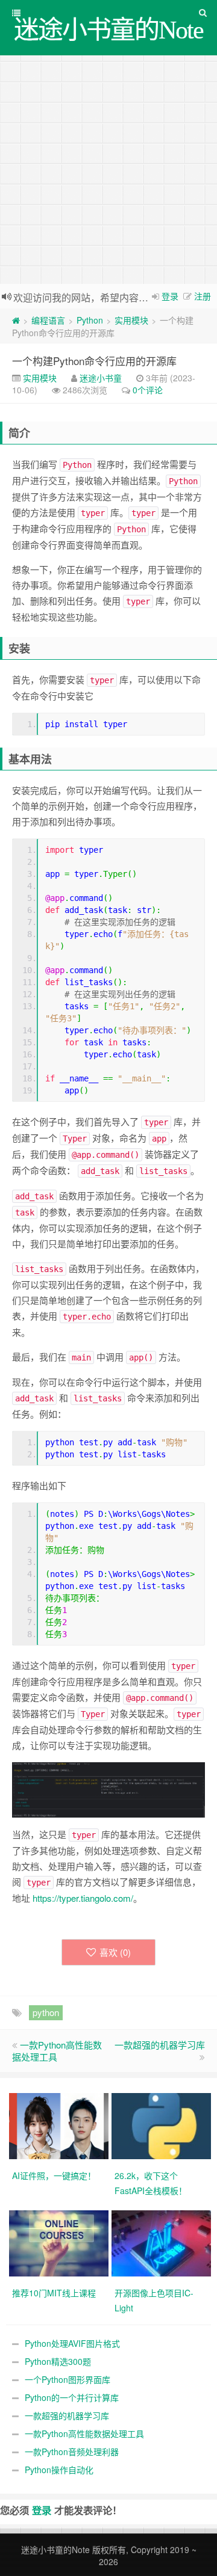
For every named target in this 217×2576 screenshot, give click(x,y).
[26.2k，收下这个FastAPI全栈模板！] (163, 2124)
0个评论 (148, 390)
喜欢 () (115, 1952)
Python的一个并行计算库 (72, 2397)
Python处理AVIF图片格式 (72, 2343)
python (46, 2012)
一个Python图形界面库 (68, 2379)
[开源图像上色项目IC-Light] (163, 2242)
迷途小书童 (101, 378)
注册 (203, 296)
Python (90, 320)
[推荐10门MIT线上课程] (60, 2242)
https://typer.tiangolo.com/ (83, 1898)
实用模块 (131, 320)
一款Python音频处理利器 (72, 2452)
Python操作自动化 (59, 2470)
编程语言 (48, 320)
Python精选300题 (58, 2361)
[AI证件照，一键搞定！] (60, 2124)
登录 (170, 296)
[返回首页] (16, 320)
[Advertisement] (108, 170)
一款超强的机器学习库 (160, 2045)
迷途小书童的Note (55, 2550)
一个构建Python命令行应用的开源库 (94, 361)
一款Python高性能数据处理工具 (57, 2051)
